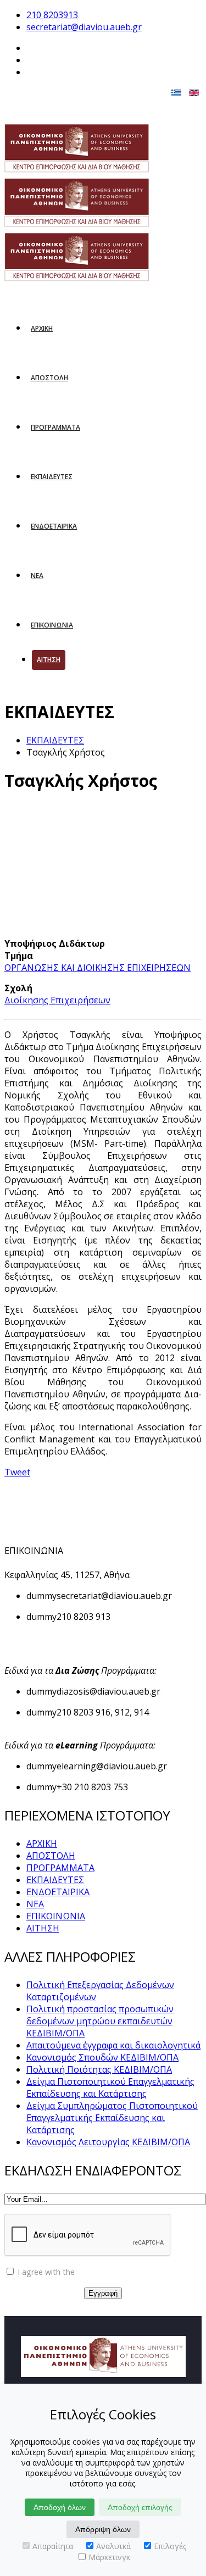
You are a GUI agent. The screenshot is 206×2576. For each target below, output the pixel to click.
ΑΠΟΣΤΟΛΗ (49, 378)
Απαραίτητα (53, 2546)
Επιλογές (170, 2546)
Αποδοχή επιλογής (140, 2507)
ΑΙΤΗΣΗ (49, 660)
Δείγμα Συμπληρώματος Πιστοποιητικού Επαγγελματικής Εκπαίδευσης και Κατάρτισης (112, 2118)
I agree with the (70, 2272)
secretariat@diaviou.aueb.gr (84, 27)
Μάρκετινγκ (109, 2557)
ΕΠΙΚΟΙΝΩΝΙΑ (52, 625)
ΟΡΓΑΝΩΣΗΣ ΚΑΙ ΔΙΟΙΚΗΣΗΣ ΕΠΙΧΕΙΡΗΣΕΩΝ (98, 968)
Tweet (17, 1472)
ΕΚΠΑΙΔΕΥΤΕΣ (52, 477)
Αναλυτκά (113, 2546)
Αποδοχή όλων (60, 2507)
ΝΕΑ (37, 576)
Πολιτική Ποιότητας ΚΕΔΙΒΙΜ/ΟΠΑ (99, 2069)
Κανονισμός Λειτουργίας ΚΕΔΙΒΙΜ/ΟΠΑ (108, 2142)
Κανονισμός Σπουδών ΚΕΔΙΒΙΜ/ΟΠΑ (102, 2057)
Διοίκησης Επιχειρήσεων (57, 1000)
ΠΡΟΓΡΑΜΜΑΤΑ (55, 427)
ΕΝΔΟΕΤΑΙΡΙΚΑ (54, 526)
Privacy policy (101, 2272)
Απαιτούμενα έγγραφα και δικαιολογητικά (113, 2045)
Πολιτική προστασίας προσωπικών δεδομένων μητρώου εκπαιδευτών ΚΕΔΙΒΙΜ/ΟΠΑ (100, 2021)
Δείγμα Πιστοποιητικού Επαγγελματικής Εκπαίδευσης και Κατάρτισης (110, 2088)
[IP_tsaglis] (91, 870)
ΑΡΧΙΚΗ (42, 328)
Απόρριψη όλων (103, 2529)
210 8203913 (52, 15)
